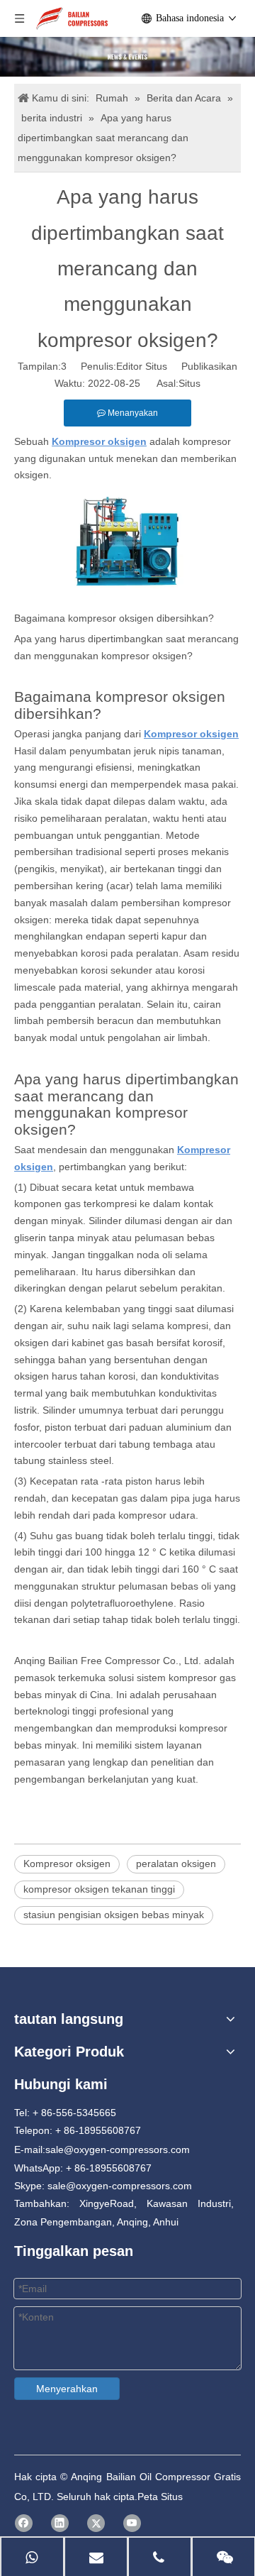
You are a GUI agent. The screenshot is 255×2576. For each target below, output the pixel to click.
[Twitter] (96, 2523)
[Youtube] (132, 2523)
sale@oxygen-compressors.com (118, 2150)
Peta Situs (160, 2497)
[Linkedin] (60, 2523)
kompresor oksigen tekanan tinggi (99, 1889)
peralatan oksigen (176, 1864)
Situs (189, 383)
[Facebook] (24, 2523)
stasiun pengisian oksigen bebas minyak (114, 1915)
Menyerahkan (67, 2389)
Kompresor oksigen (67, 1864)
